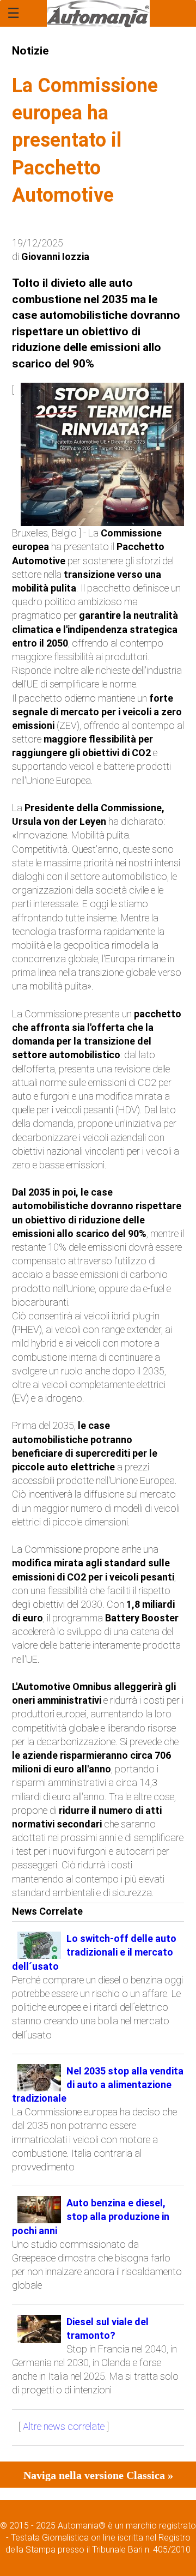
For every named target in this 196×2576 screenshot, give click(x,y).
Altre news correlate (64, 2426)
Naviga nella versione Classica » (98, 2475)
